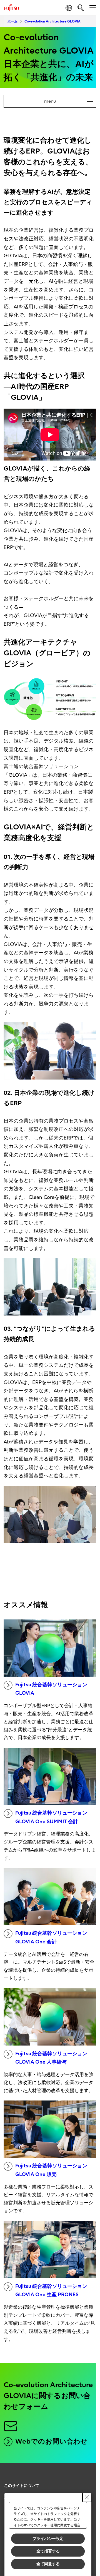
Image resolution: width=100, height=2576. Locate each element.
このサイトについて (22, 2486)
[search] (81, 8)
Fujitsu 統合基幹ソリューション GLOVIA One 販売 (51, 2170)
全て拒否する (48, 2551)
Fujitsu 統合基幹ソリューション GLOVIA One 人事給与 (51, 2058)
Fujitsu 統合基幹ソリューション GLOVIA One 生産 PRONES (51, 2291)
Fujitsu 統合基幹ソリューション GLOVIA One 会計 (51, 1938)
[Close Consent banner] (87, 2497)
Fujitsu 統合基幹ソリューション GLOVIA (51, 1689)
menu (66, 101)
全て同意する (48, 2564)
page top (86, 2481)
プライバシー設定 (48, 2539)
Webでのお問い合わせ (52, 2441)
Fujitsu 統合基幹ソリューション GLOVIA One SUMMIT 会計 (51, 1817)
